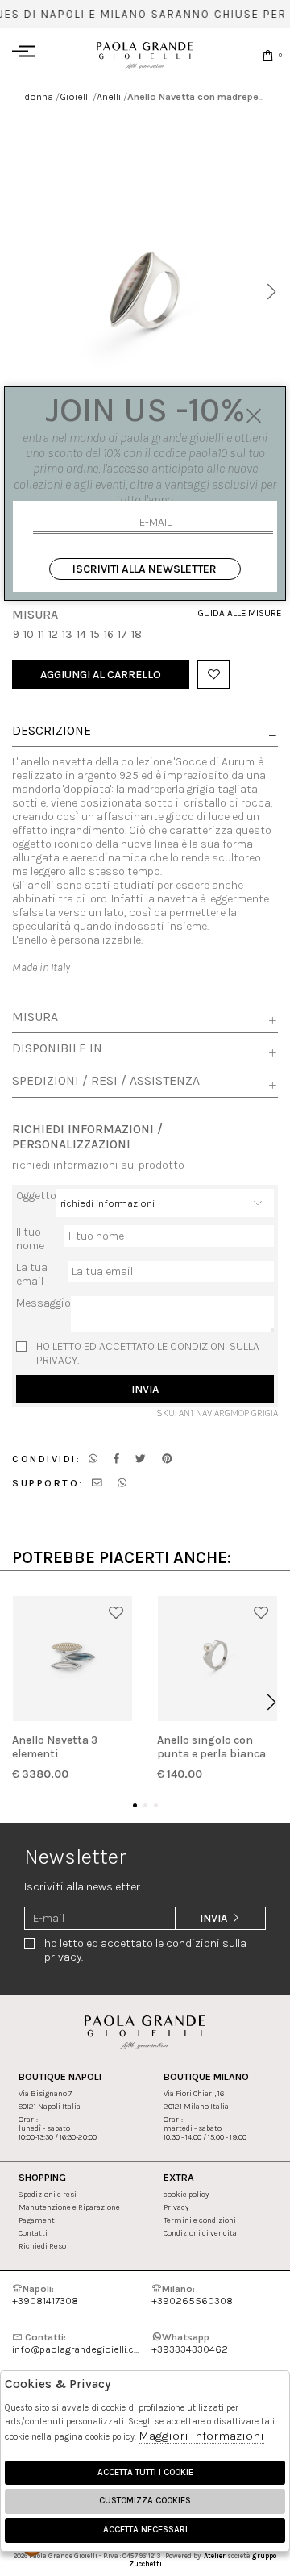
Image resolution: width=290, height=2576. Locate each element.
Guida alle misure (238, 613)
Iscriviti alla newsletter (145, 569)
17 (122, 634)
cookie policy (186, 2194)
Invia (145, 1389)
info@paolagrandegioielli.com (75, 2343)
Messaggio (43, 1303)
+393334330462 (190, 2343)
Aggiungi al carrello (101, 675)
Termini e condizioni (200, 2220)
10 (29, 634)
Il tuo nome (30, 1239)
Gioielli (75, 96)
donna (39, 96)
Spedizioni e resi (48, 2194)
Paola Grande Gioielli (145, 55)
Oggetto (36, 1196)
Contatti (33, 2233)
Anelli (109, 96)
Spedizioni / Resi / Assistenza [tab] (106, 1081)
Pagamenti (38, 2220)
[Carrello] (268, 55)
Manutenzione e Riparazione (69, 2207)
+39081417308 (45, 2295)
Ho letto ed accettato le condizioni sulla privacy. (148, 1353)
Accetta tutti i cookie (145, 2472)
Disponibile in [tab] (57, 1048)
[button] (271, 292)
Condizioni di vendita (200, 2233)
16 (109, 634)
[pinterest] (167, 1459)
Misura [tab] (35, 1017)
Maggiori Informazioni (201, 2436)
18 (137, 634)
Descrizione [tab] (52, 732)
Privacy (176, 2207)
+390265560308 (192, 2295)
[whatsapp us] (93, 1459)
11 (41, 634)
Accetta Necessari (145, 2530)
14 (81, 634)
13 (67, 634)
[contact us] (97, 1483)
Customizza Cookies (145, 2501)
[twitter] (141, 1459)
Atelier (215, 2556)
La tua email (32, 1274)
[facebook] (116, 1459)
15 (95, 634)
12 (53, 634)
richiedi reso (42, 2246)
